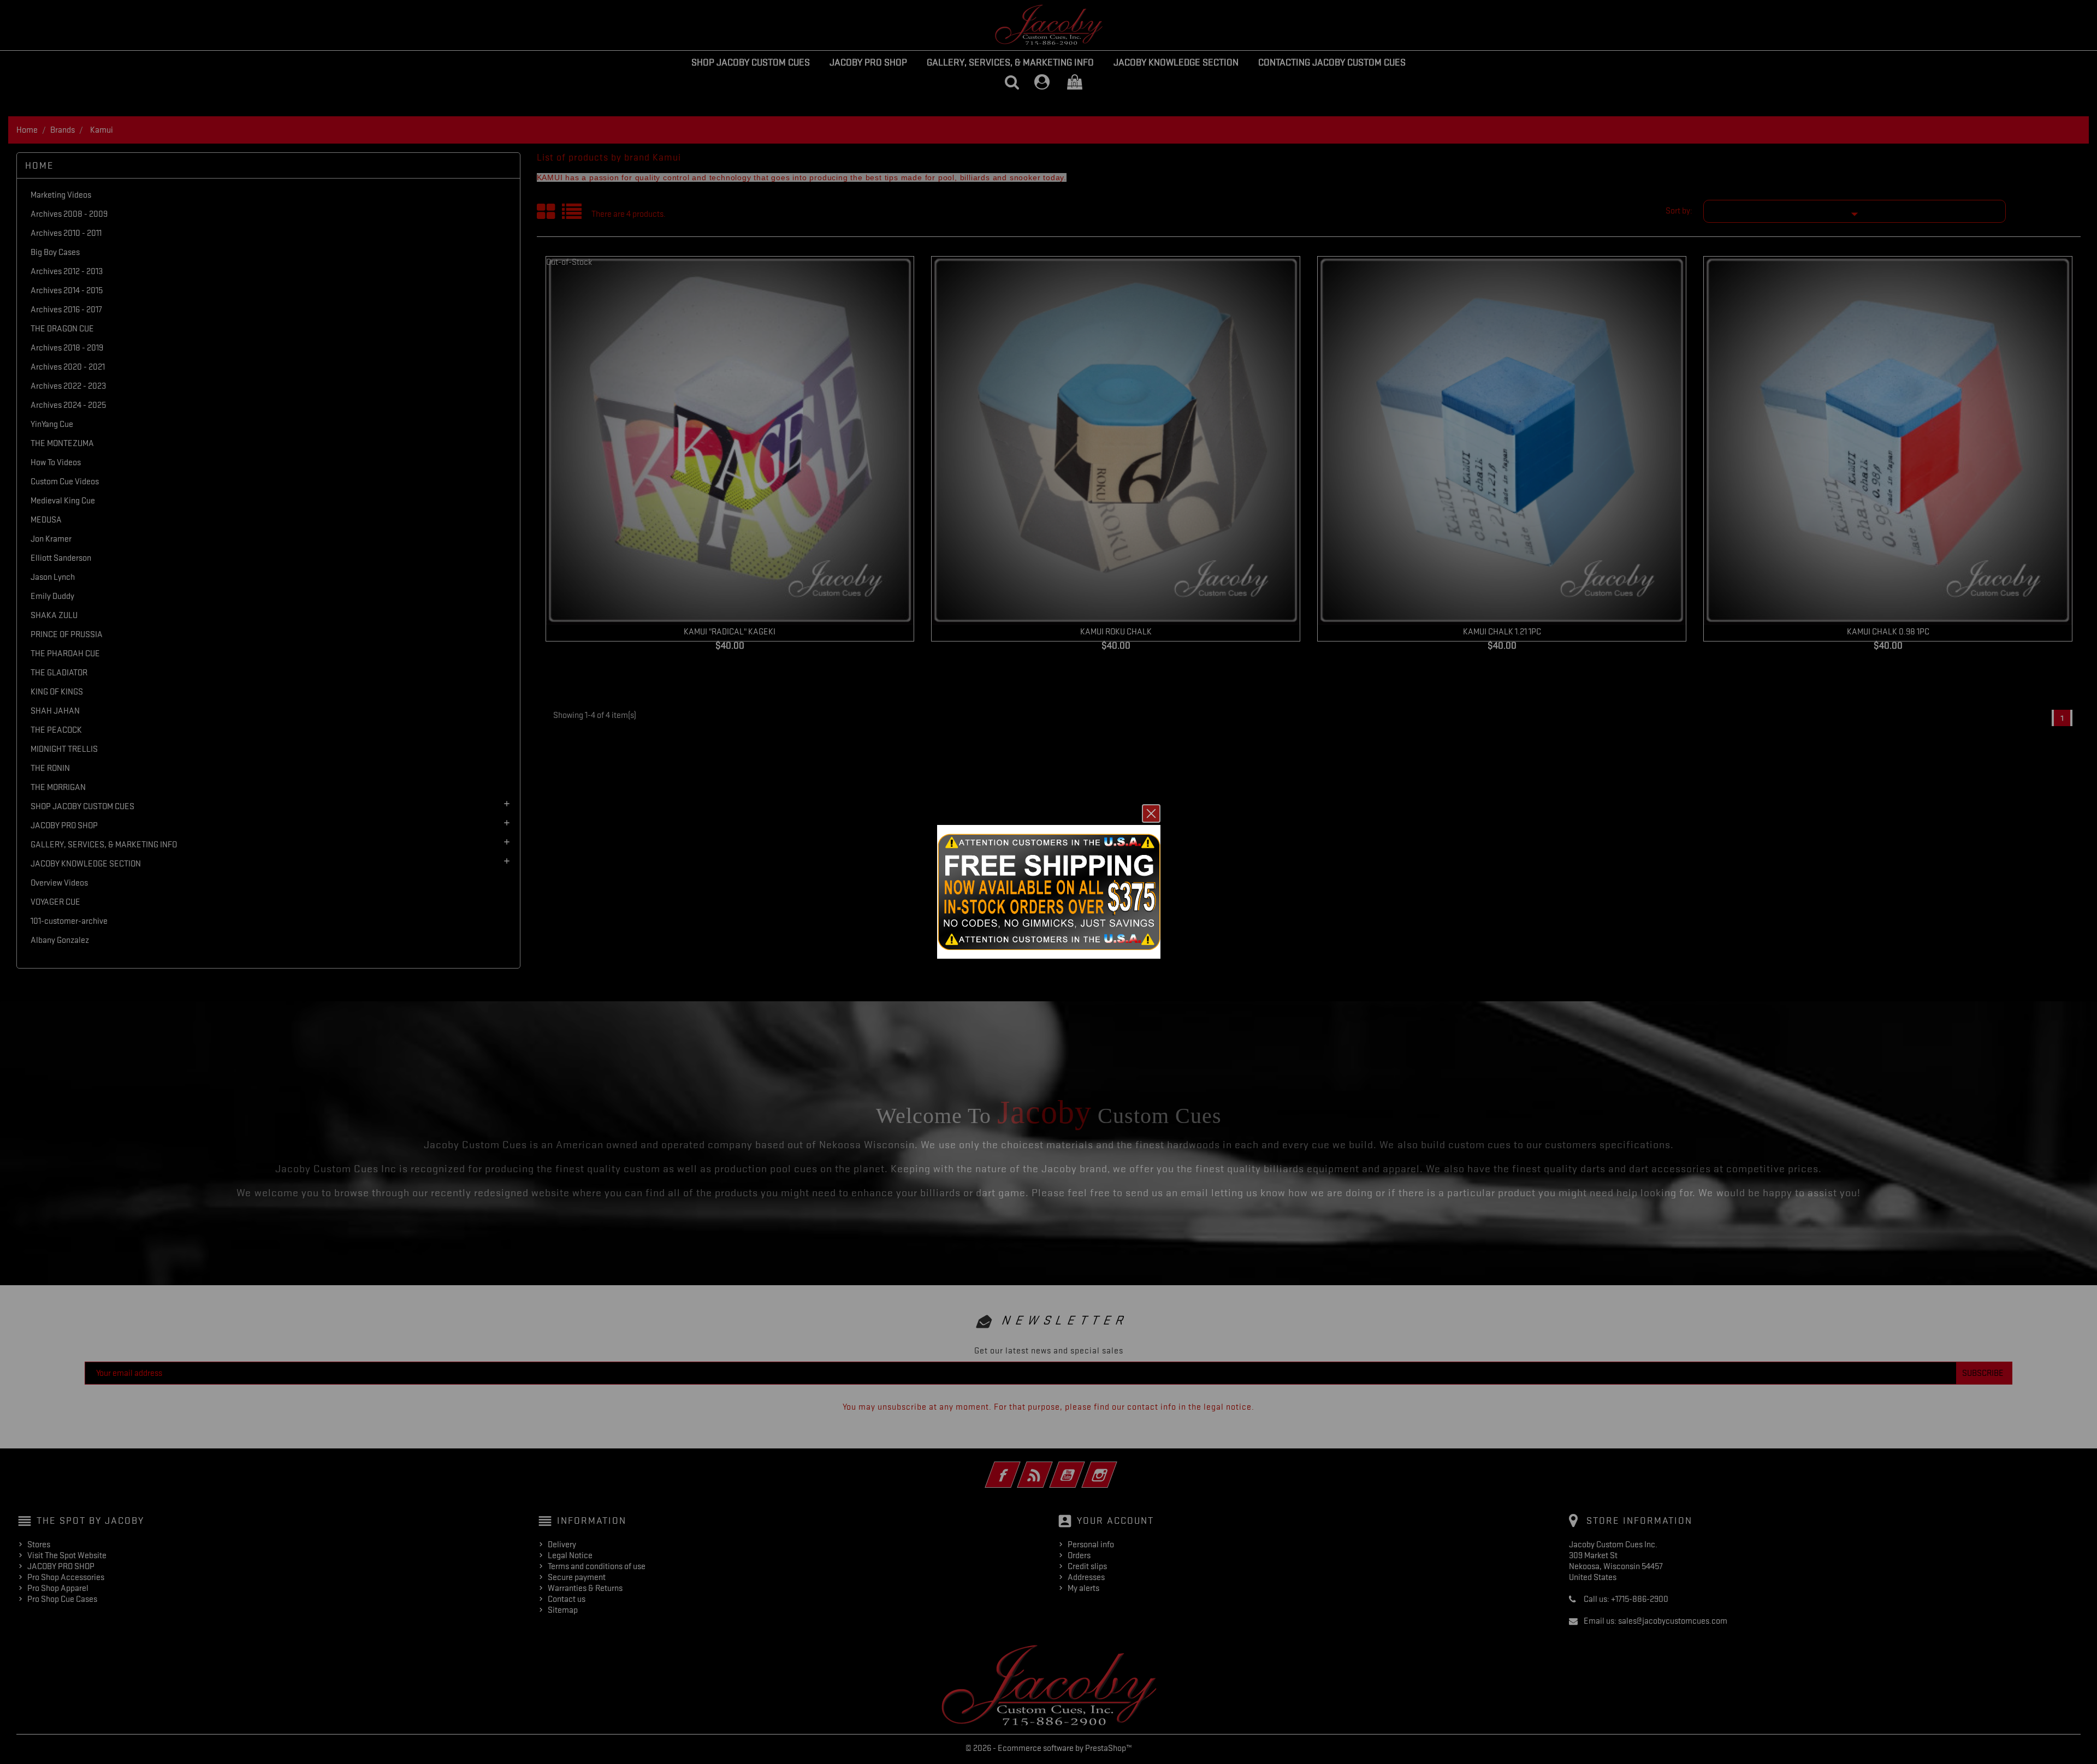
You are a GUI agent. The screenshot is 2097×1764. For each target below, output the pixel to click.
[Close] (1151, 813)
